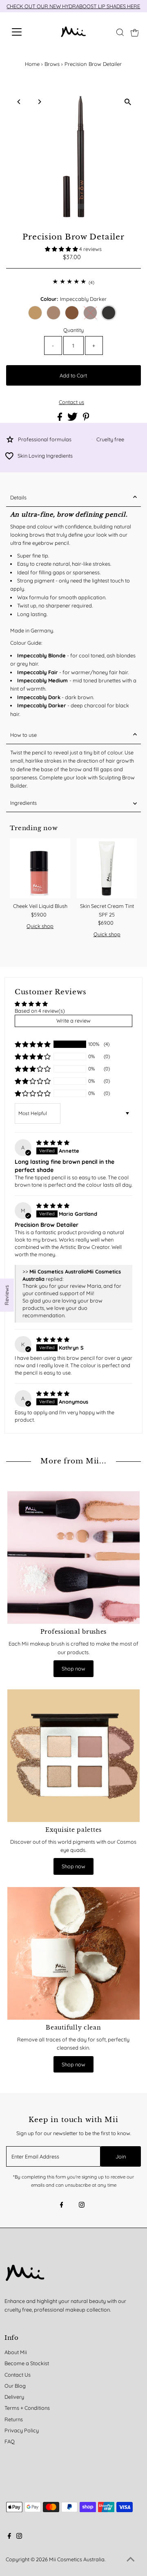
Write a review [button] (73, 1020)
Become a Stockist (27, 2363)
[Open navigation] (22, 32)
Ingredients (23, 803)
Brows (52, 64)
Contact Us (18, 2375)
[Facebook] (62, 2206)
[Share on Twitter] (73, 419)
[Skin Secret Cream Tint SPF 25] (107, 869)
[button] (62, 249)
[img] (53, 1142)
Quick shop (40, 926)
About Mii (16, 2352)
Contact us (71, 402)
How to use (23, 735)
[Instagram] (82, 2206)
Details (18, 497)
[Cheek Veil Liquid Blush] (40, 869)
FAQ (10, 2441)
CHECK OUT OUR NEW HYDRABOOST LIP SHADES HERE (73, 6)
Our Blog (15, 2386)
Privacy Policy (22, 2430)
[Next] (39, 102)
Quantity (73, 330)
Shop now (73, 1668)
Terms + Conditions (27, 2408)
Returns (14, 2419)
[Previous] (19, 102)
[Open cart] (135, 32)
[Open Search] (120, 32)
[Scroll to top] (131, 2560)
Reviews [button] (7, 1295)
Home (32, 64)
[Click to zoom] (128, 102)
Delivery (14, 2397)
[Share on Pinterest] (86, 419)
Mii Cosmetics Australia (77, 2559)
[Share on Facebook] (60, 419)
